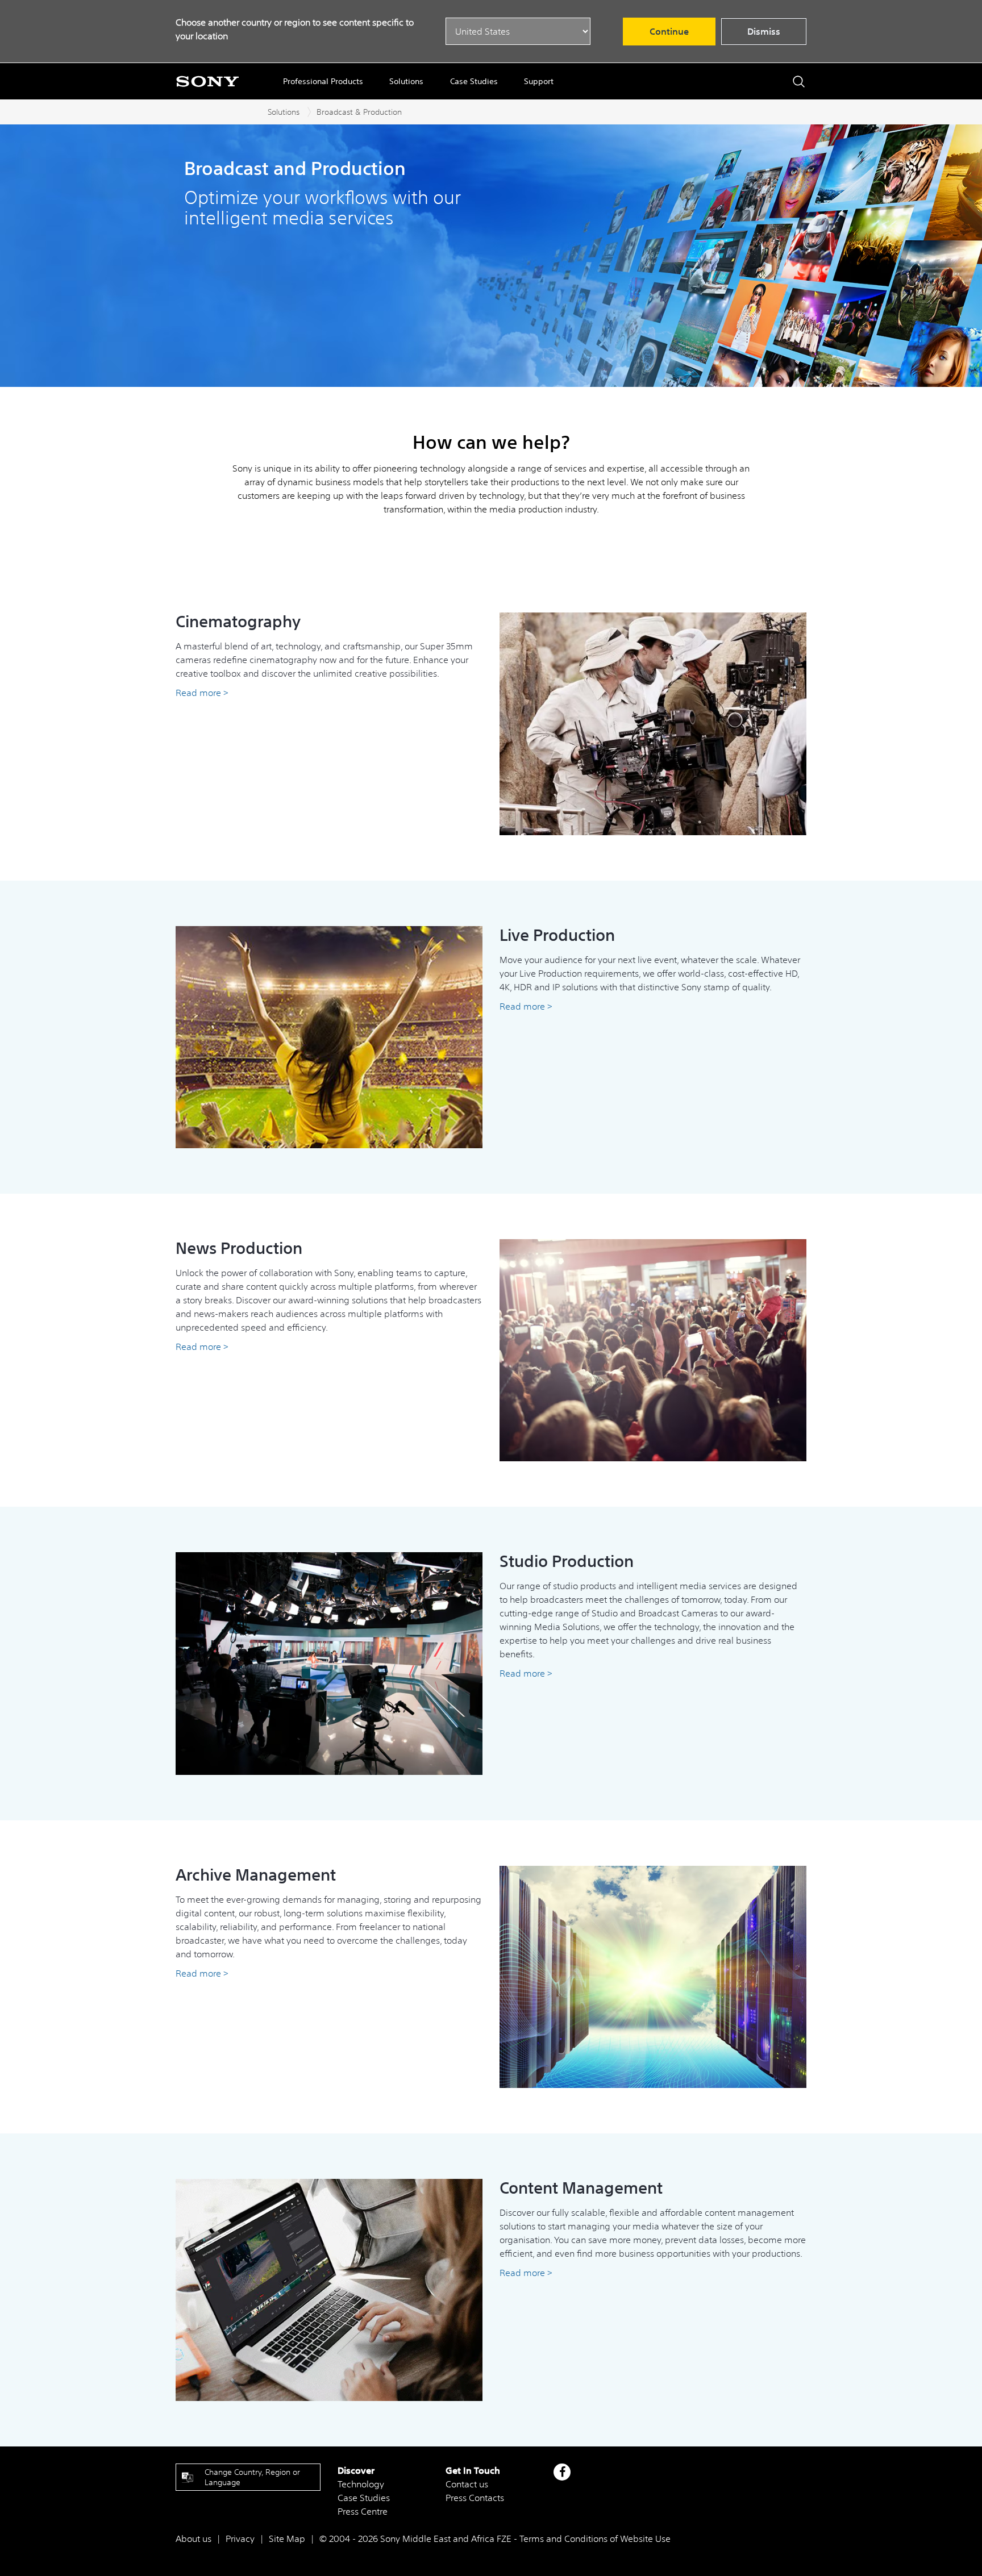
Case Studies (474, 81)
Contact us (467, 2484)
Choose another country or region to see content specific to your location (295, 29)
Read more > (202, 693)
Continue (669, 31)
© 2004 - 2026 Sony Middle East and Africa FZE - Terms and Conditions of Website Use (495, 2539)
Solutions (406, 81)
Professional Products (323, 81)
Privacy (240, 2539)
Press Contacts (475, 2498)
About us (194, 2539)
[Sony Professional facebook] (562, 2472)
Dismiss (764, 31)
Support (539, 81)
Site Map (287, 2539)
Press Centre (363, 2511)
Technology (361, 2484)
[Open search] (799, 82)
